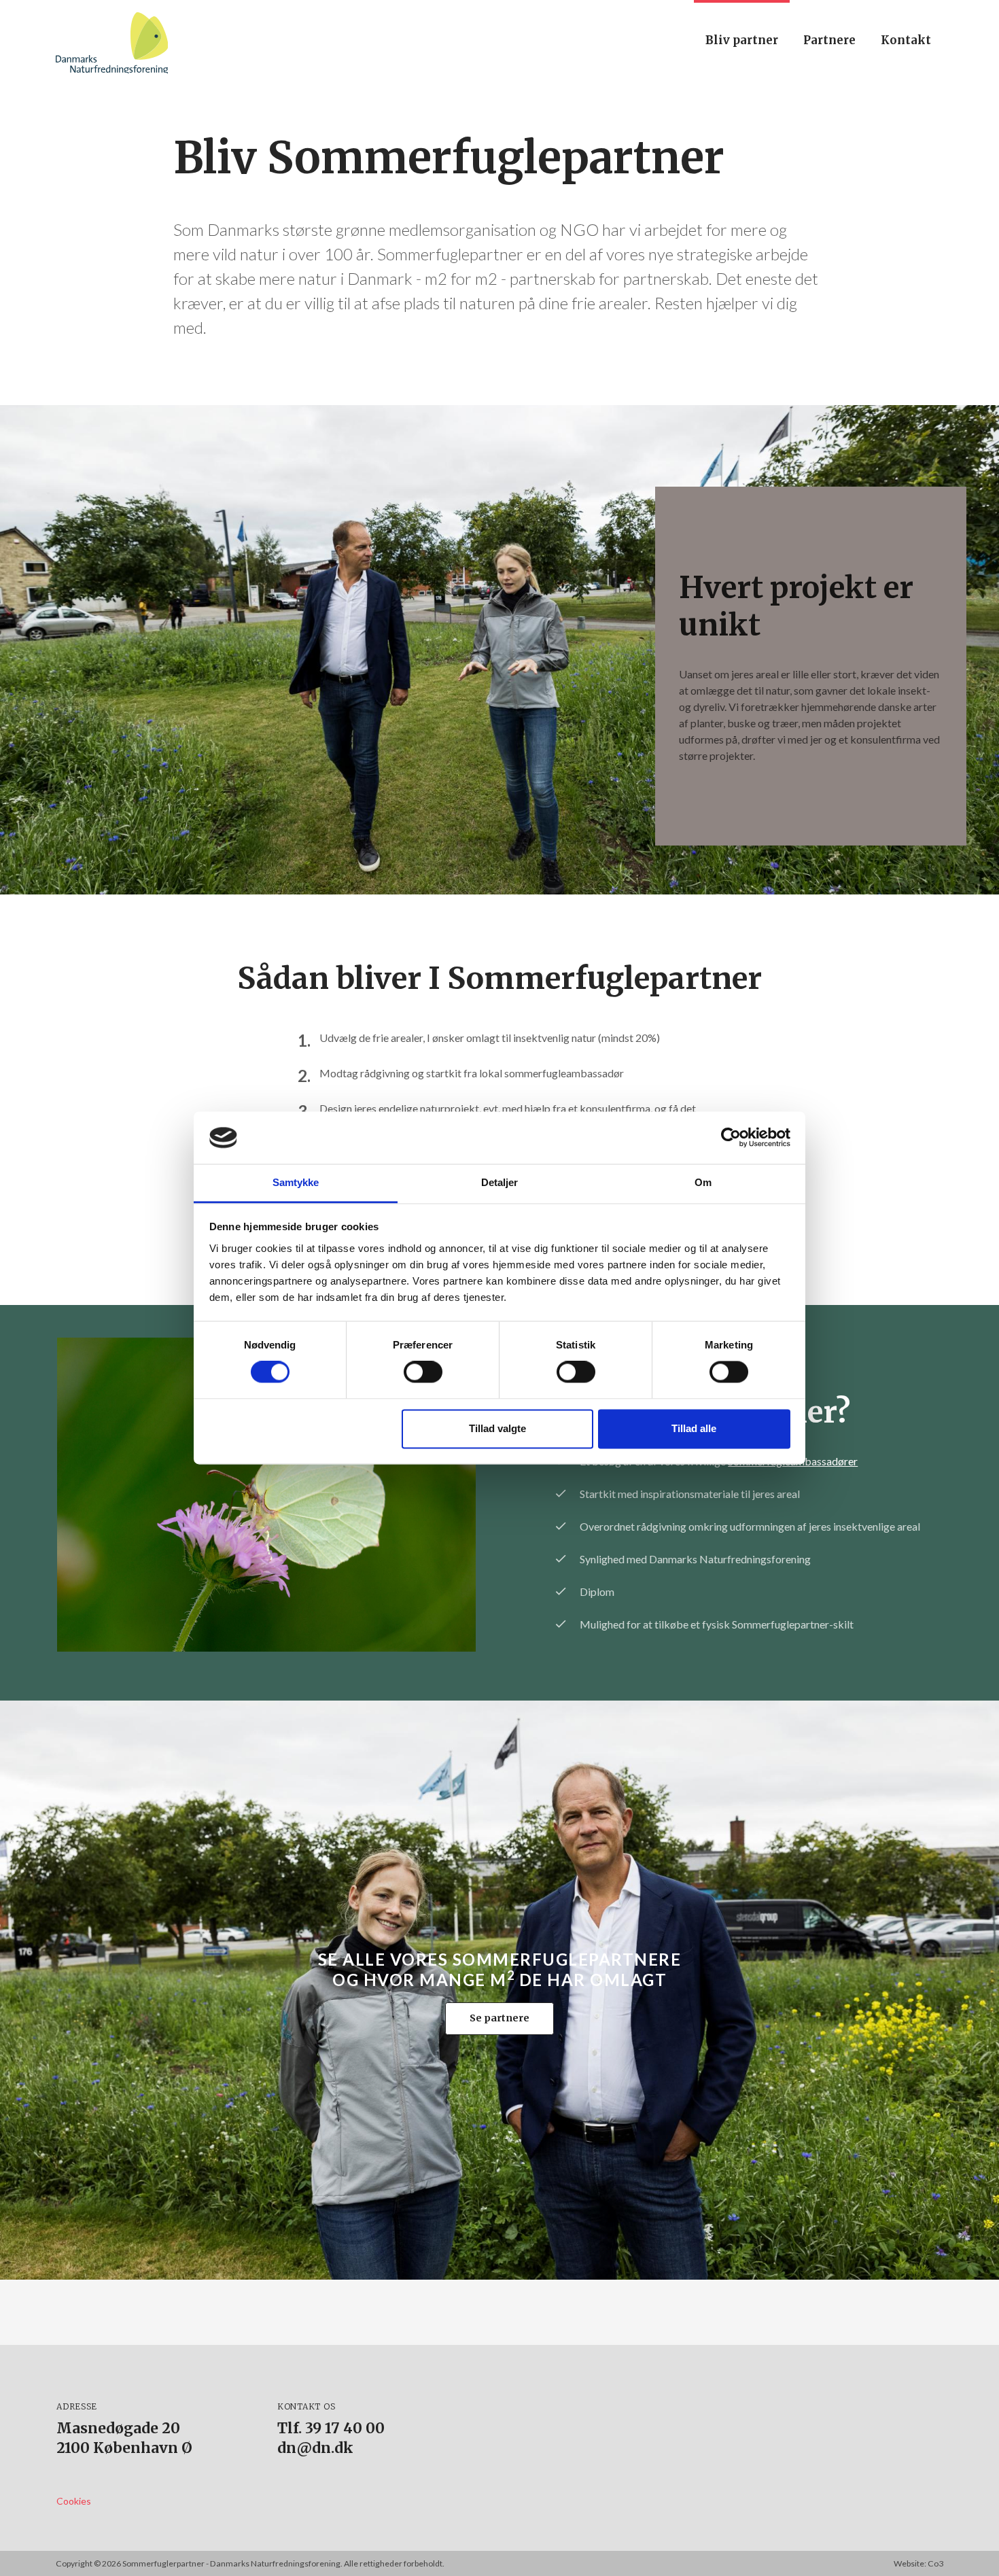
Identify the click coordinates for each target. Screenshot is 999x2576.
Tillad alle (694, 1428)
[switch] (423, 1372)
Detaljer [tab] (500, 1182)
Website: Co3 (918, 2563)
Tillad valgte (497, 1428)
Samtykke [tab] (296, 1182)
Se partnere (500, 2018)
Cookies (74, 2501)
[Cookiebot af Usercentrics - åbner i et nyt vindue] (731, 1138)
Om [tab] (703, 1182)
